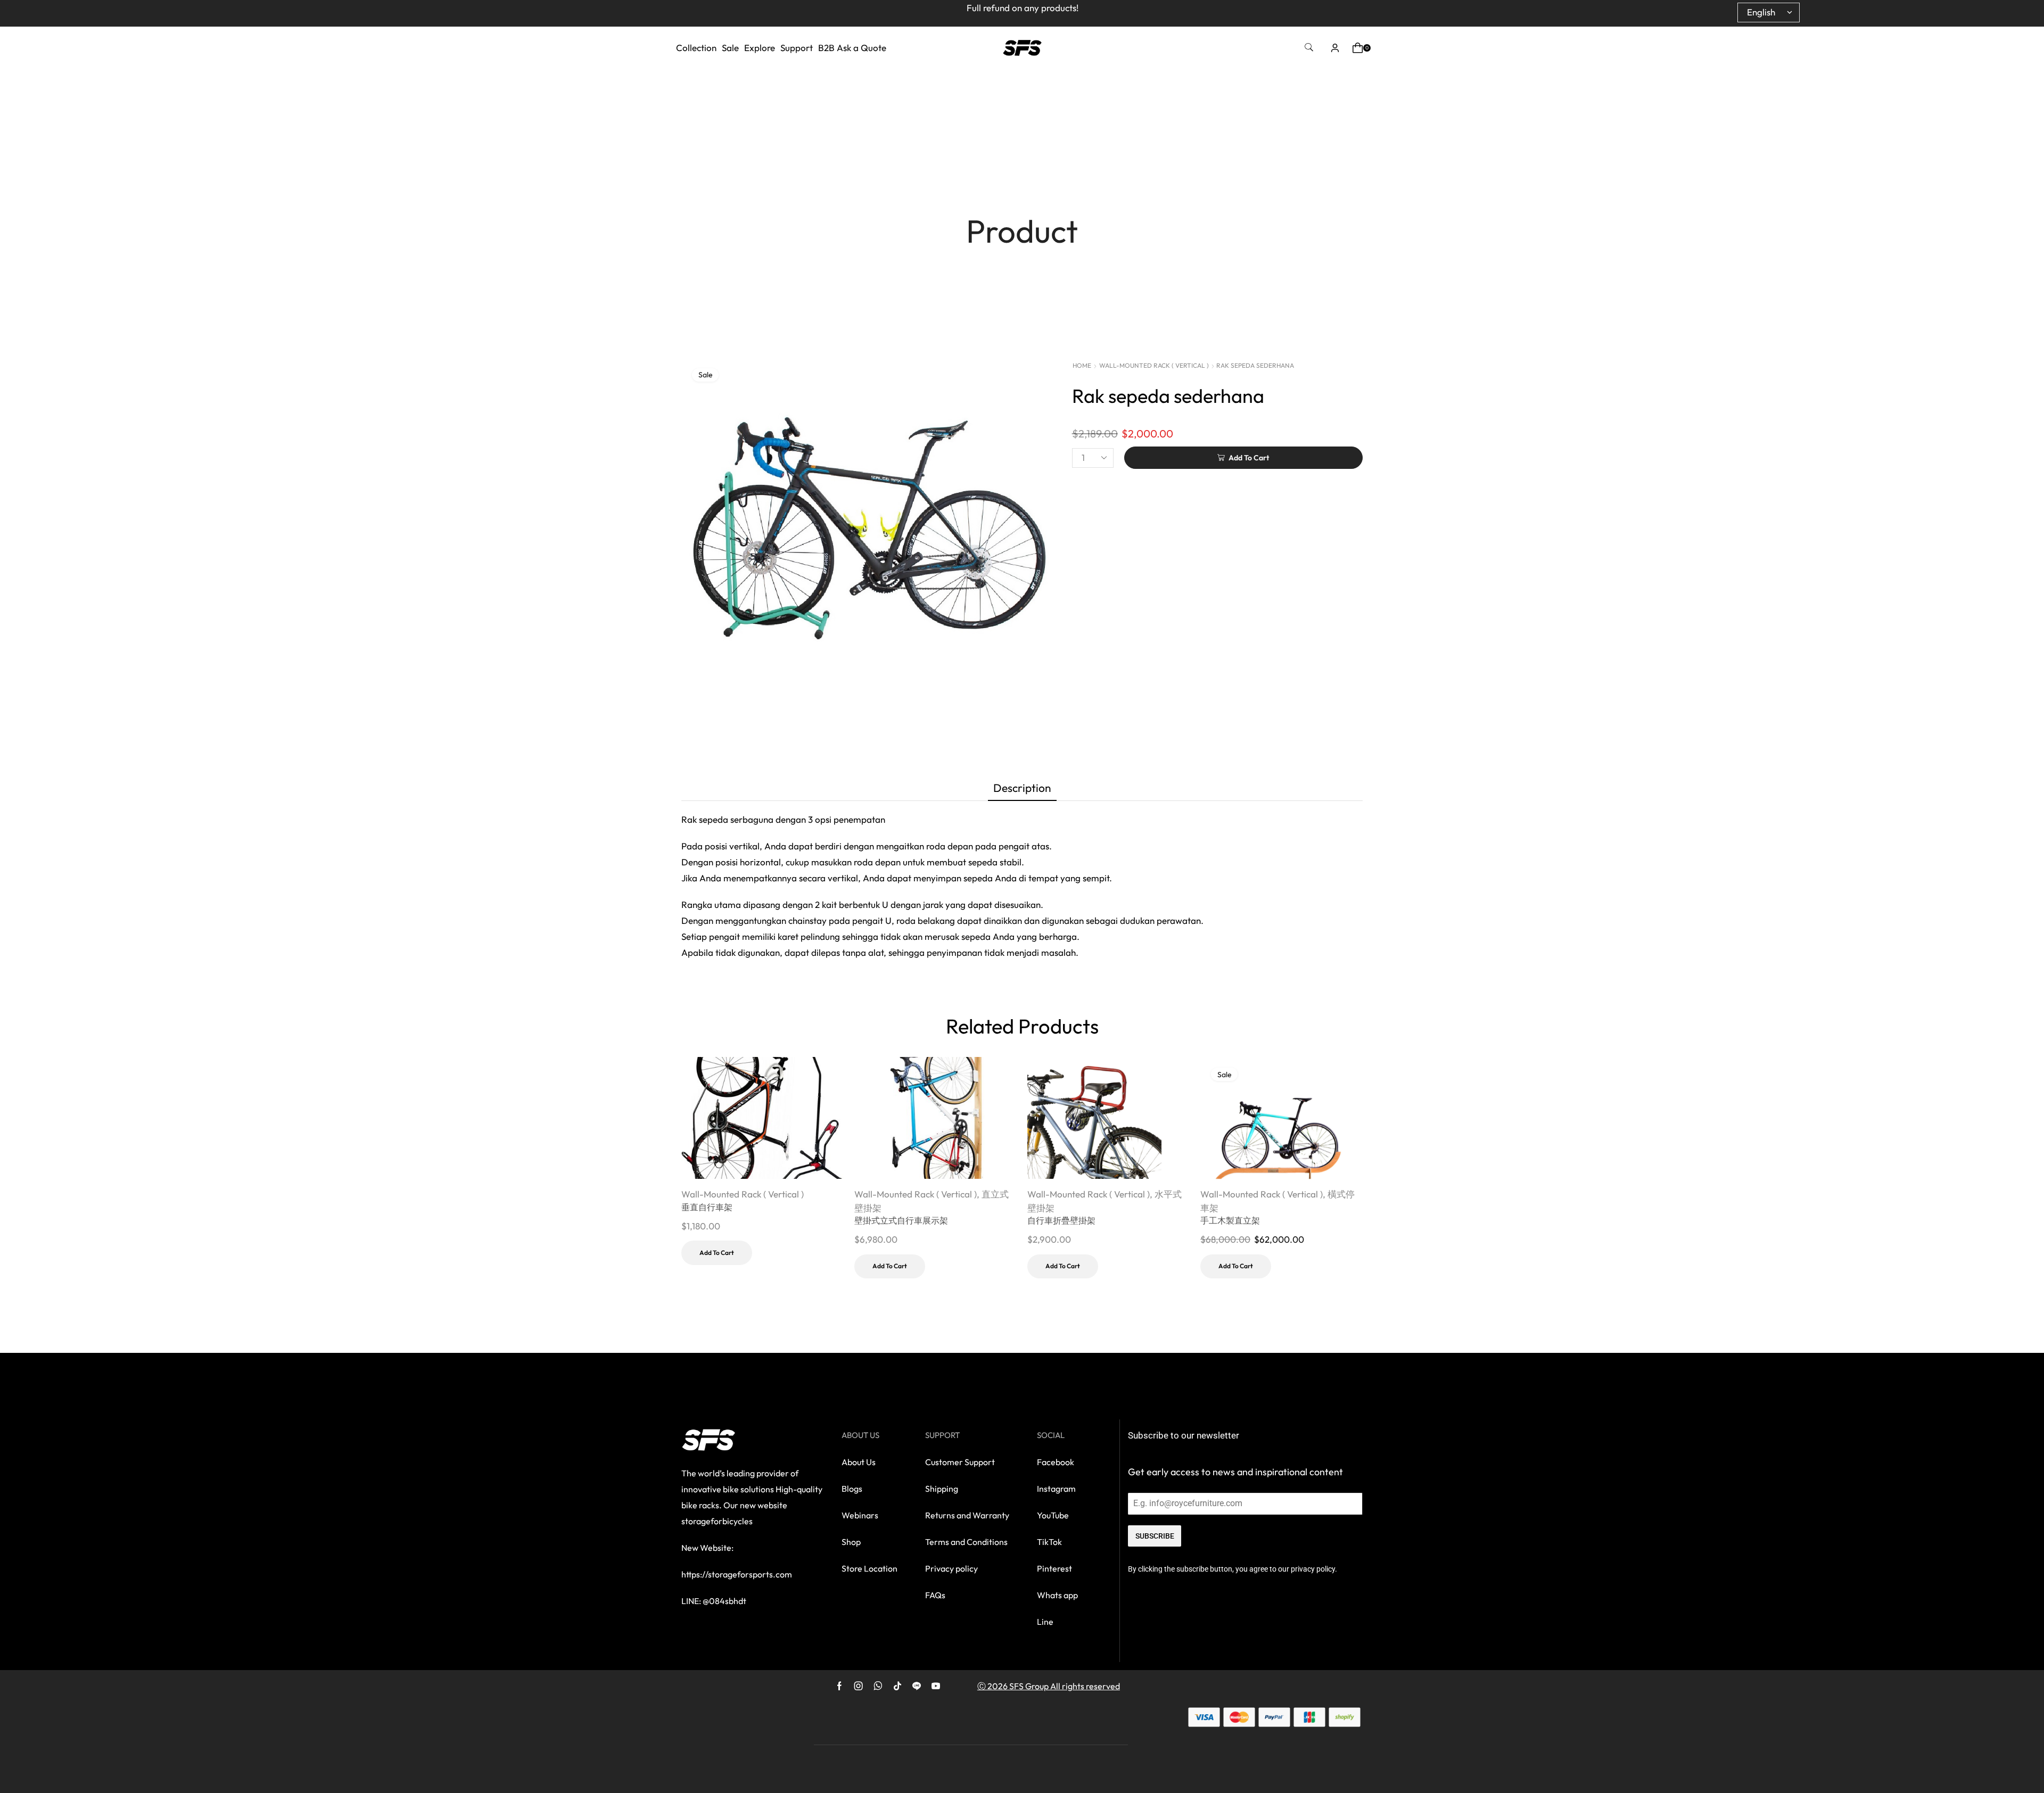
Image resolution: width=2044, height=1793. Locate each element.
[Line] (917, 1686)
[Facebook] (839, 1686)
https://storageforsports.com (737, 1574)
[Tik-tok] (897, 1686)
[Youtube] (936, 1686)
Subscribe (1155, 1536)
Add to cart (717, 1253)
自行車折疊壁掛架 (1061, 1220)
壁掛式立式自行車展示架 (901, 1220)
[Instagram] (859, 1686)
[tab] (1022, 790)
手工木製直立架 (1230, 1220)
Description (1022, 788)
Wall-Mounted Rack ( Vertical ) (1154, 365)
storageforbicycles (717, 1521)
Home (1082, 365)
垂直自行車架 (707, 1207)
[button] (1309, 48)
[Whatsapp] (878, 1686)
